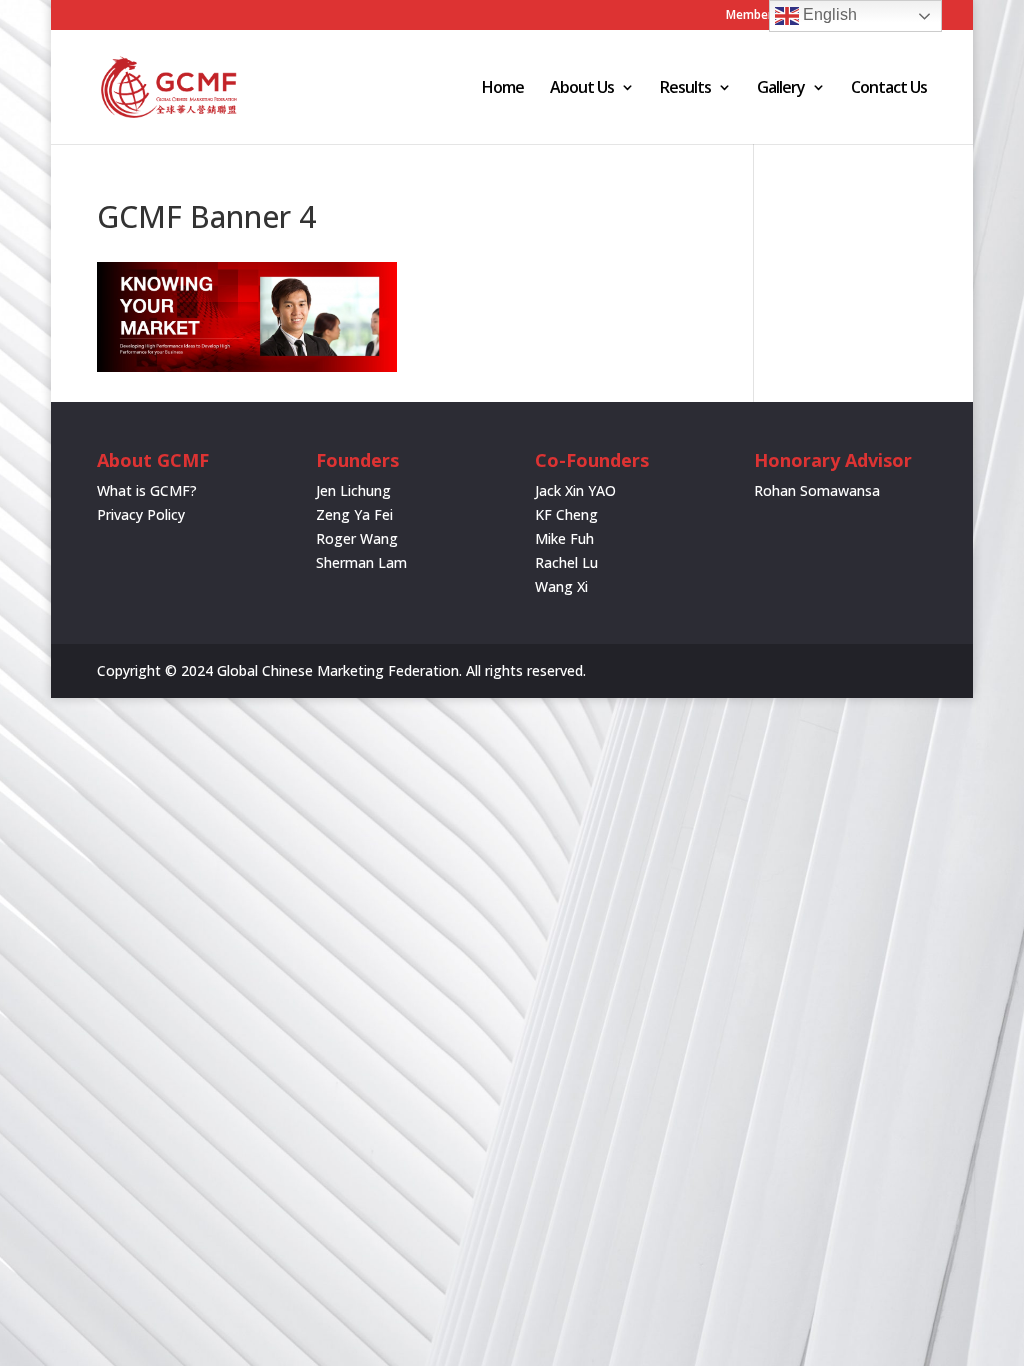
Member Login (767, 16)
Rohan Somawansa (817, 490)
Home (503, 89)
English (828, 14)
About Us (582, 89)
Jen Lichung (353, 490)
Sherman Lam (361, 562)
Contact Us (889, 89)
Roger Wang (357, 538)
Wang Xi (561, 586)
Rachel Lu (566, 562)
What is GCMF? (147, 490)
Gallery (781, 89)
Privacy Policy (141, 514)
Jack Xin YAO (575, 490)
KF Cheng (566, 514)
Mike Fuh (564, 538)
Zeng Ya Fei (354, 514)
